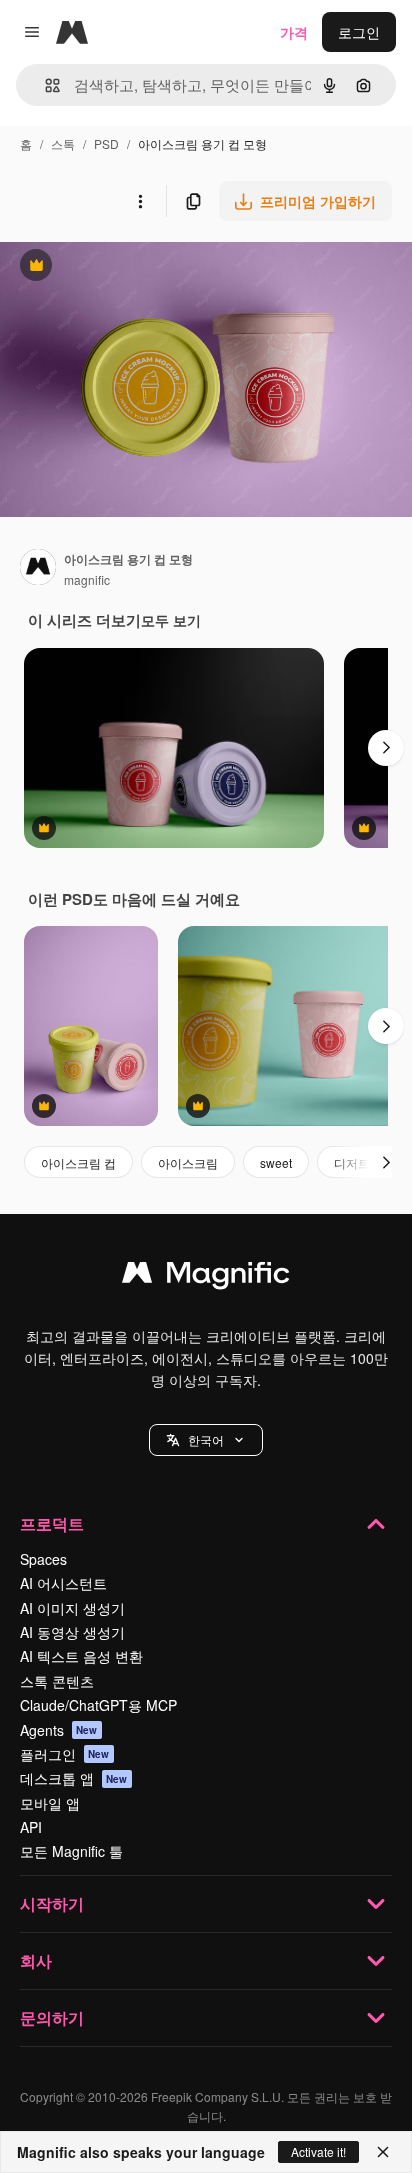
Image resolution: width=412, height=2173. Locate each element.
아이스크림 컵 (78, 1162)
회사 (36, 1960)
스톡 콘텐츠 (57, 1681)
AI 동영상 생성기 (72, 1632)
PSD (106, 143)
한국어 (206, 1439)
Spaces (43, 1559)
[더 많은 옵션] (140, 201)
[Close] (383, 2152)
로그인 (359, 32)
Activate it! (318, 2151)
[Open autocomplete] (44, 85)
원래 (115, 267)
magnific (87, 579)
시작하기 (52, 1903)
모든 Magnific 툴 (71, 1851)
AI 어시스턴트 (63, 1583)
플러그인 (65, 1754)
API (31, 1827)
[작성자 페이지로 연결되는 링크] (38, 569)
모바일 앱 (50, 1803)
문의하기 (52, 2017)
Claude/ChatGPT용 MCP (98, 1705)
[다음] (386, 748)
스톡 (63, 143)
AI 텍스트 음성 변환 (81, 1656)
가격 (294, 32)
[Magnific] (206, 1277)
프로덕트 (52, 1523)
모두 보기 (171, 620)
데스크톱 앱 (74, 1778)
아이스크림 (188, 1162)
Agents (59, 1730)
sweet (276, 1162)
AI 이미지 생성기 (72, 1608)
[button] (206, 1440)
